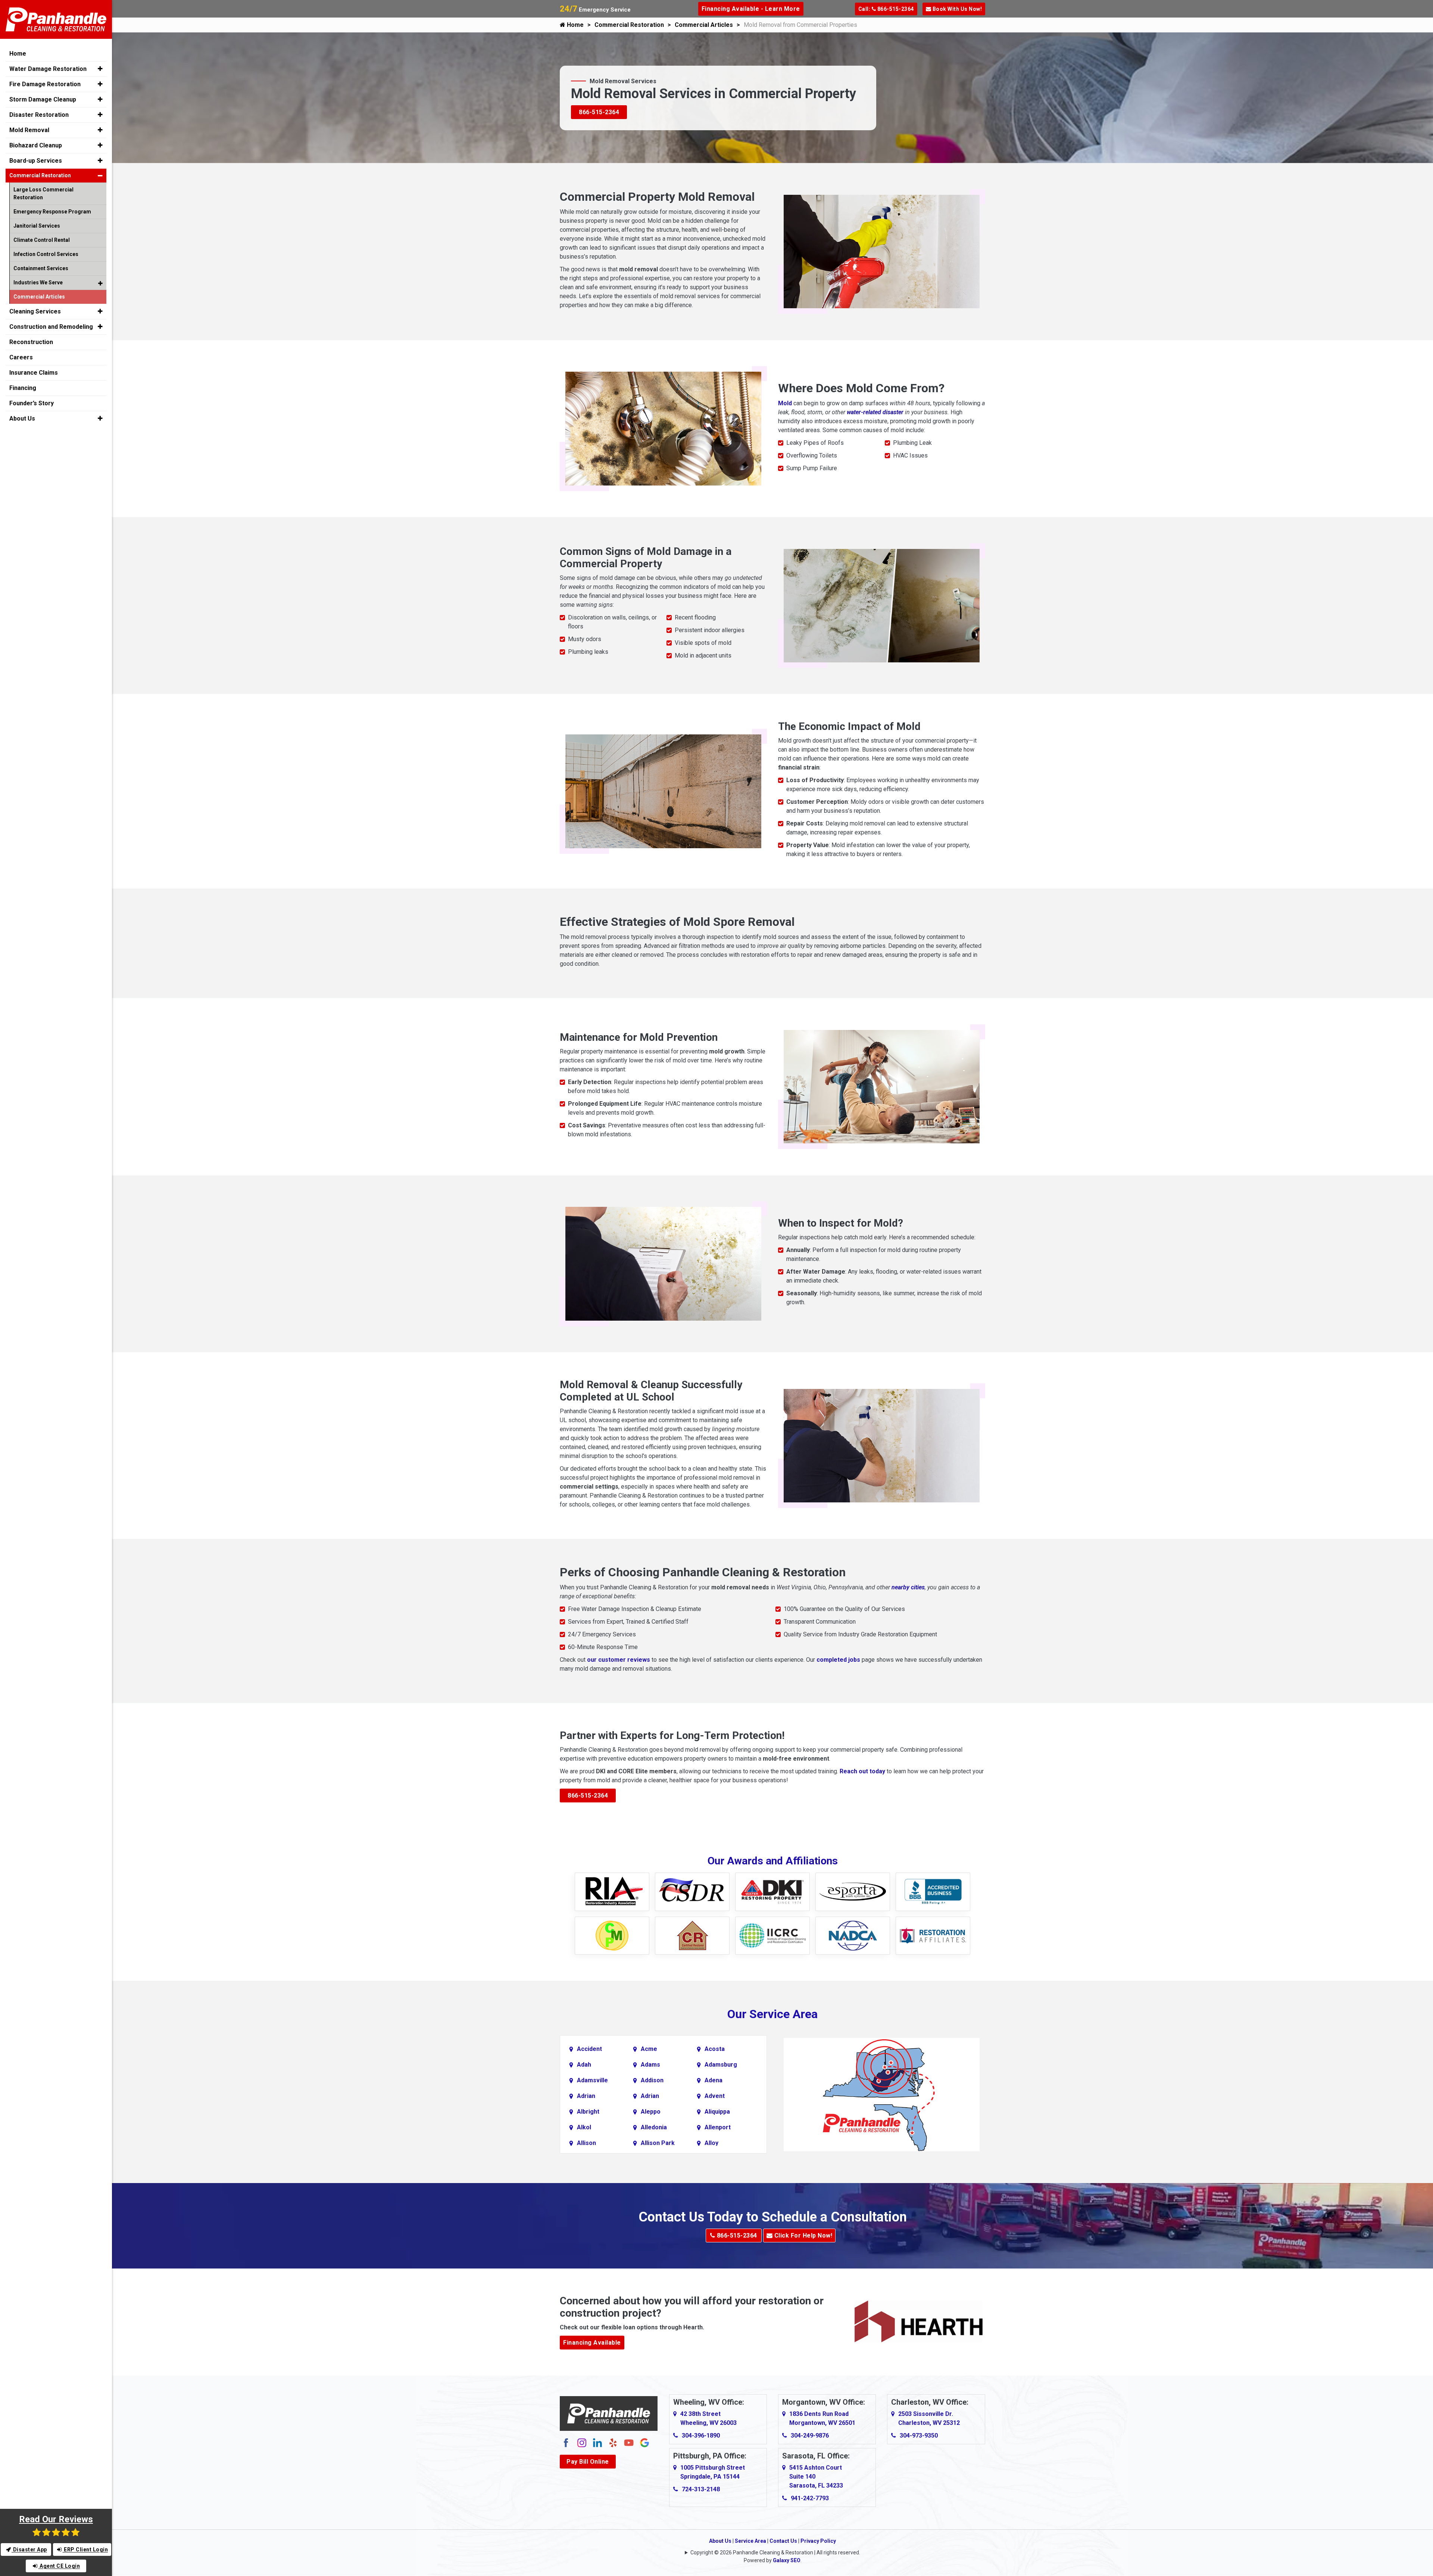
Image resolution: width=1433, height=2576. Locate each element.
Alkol (584, 2127)
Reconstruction (31, 342)
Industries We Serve (38, 282)
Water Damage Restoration (48, 69)
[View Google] (644, 2442)
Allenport (718, 2127)
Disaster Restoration (39, 115)
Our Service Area (772, 2014)
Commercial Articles (704, 25)
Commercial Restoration (629, 25)
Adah (584, 2065)
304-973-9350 (919, 2436)
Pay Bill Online (588, 2462)
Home (575, 25)
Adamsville (592, 2080)
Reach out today (862, 1771)
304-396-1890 (701, 2436)
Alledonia (654, 2127)
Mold (785, 403)
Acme (649, 2049)
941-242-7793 (810, 2498)
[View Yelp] (613, 2442)
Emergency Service (595, 10)
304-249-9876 (810, 2436)
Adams (650, 2065)
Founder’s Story (32, 403)
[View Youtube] (629, 2442)
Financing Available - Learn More (751, 9)
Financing (23, 388)
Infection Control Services (46, 254)
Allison (586, 2143)
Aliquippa (717, 2112)
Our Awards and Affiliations (773, 1861)
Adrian (586, 2096)
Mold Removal (29, 130)
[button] (100, 69)
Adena (714, 2080)
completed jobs (838, 1660)
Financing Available (592, 2343)
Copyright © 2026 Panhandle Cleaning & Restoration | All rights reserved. (775, 2552)
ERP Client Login (85, 2550)
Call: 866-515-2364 (886, 9)
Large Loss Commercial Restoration (43, 193)
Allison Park (658, 2143)
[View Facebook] (566, 2442)
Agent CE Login (59, 2566)
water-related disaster (875, 412)
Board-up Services (36, 161)
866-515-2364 (599, 112)
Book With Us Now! (956, 9)
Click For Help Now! (802, 2235)
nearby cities (908, 1587)
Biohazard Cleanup (36, 145)
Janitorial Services (37, 226)
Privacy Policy (818, 2541)
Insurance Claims (34, 373)
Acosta (715, 2049)
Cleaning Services (35, 311)
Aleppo (651, 2112)
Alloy (711, 2143)
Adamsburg (721, 2065)
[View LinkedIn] (597, 2442)
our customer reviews (619, 1660)
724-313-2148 (701, 2489)
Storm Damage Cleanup (43, 99)
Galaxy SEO (787, 2560)
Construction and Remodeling (51, 327)
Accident (589, 2049)
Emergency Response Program (52, 212)
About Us (720, 2541)
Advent (715, 2096)
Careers (21, 357)
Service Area (750, 2541)
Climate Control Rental (42, 240)
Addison (652, 2080)
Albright (588, 2112)
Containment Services (41, 268)
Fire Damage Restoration (45, 84)
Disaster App (29, 2550)
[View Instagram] (582, 2442)
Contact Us (783, 2541)
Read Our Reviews (56, 2519)
